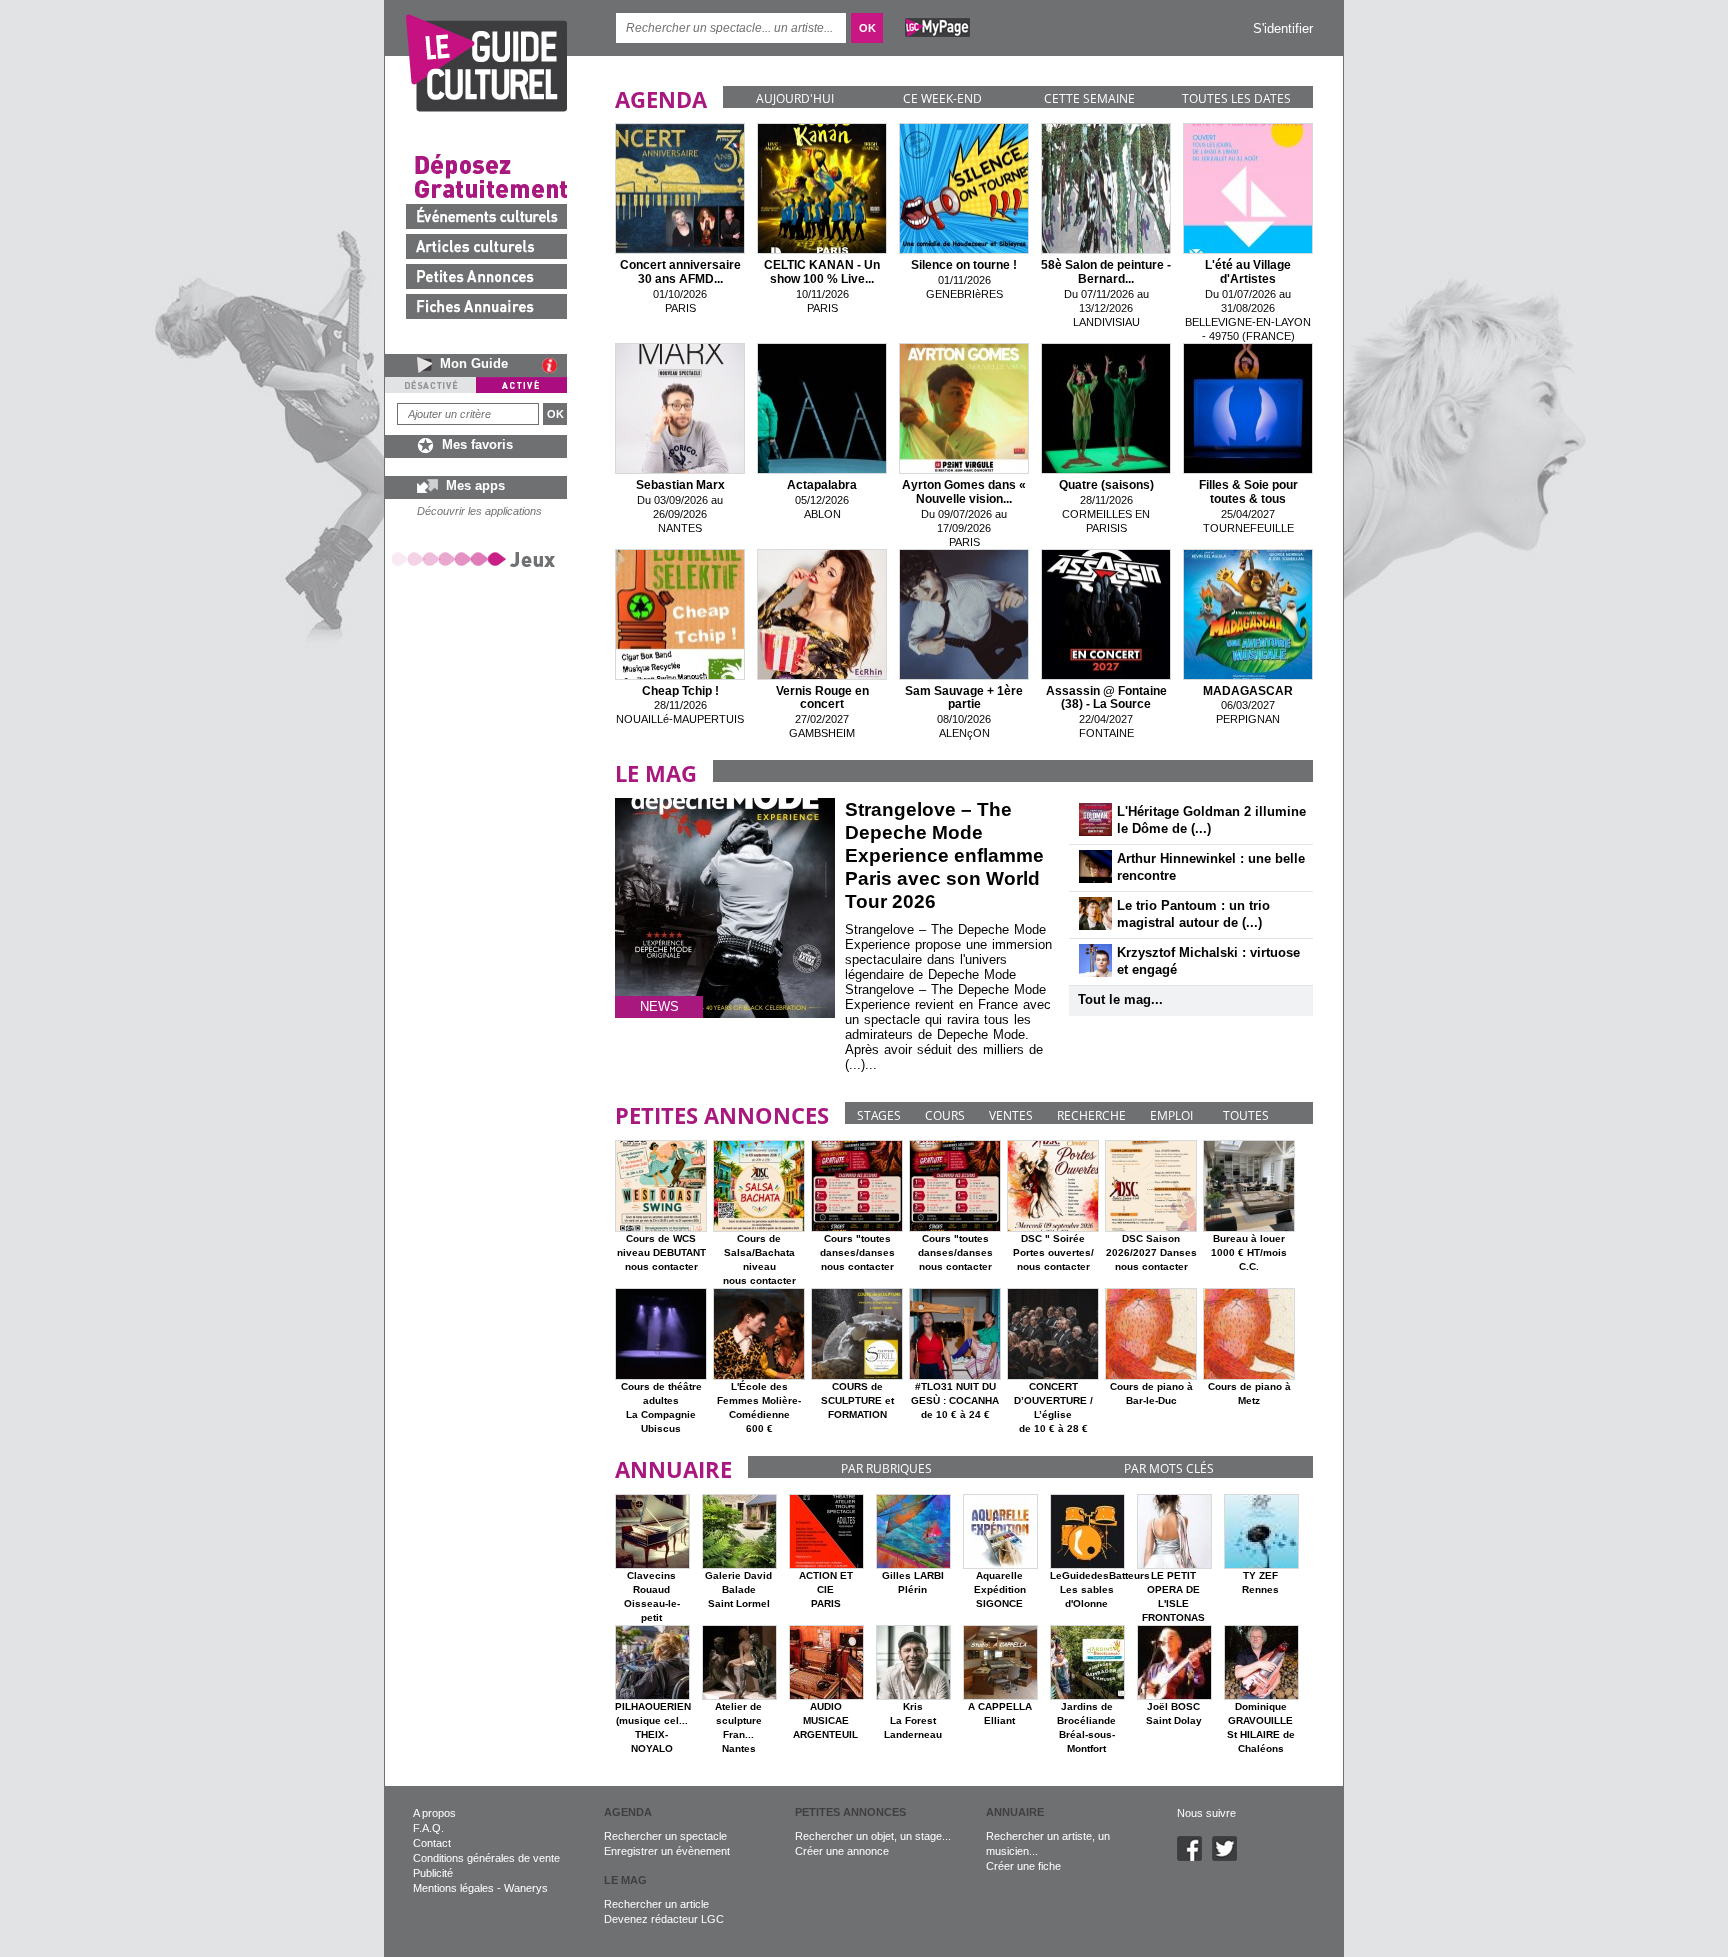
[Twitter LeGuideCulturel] (1229, 1857)
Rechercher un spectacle (665, 1836)
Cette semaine (1089, 98)
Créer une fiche (1023, 1866)
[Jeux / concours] (477, 558)
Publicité (433, 1873)
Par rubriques (886, 1468)
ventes (1011, 1115)
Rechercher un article (656, 1904)
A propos (434, 1813)
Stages (879, 1115)
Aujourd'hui (795, 98)
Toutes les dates (1236, 98)
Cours (945, 1115)
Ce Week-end (942, 98)
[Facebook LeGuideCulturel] (1194, 1857)
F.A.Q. (428, 1828)
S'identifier (1283, 28)
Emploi (1171, 1115)
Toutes (1246, 1115)
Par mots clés (1169, 1468)
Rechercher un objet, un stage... (873, 1836)
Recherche (1091, 1115)
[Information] (554, 365)
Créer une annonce (842, 1851)
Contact (432, 1843)
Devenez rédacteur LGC (664, 1919)
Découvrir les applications (479, 511)
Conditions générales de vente (486, 1858)
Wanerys (526, 1888)
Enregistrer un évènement (667, 1851)
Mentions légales (453, 1888)
